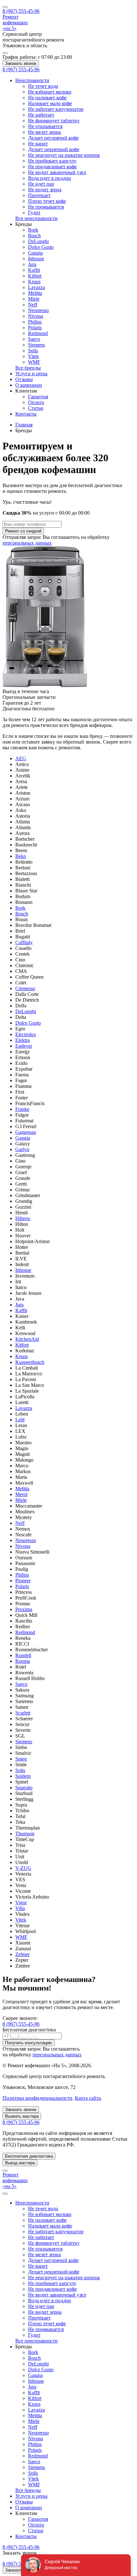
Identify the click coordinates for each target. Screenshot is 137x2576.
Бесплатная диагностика (29, 2156)
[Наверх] (5, 2171)
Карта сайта (88, 2098)
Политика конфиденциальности (37, 2098)
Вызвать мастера (22, 2116)
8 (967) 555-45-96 (21, 2024)
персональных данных (27, 543)
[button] (24, 224)
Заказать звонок (21, 63)
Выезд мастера (20, 2163)
